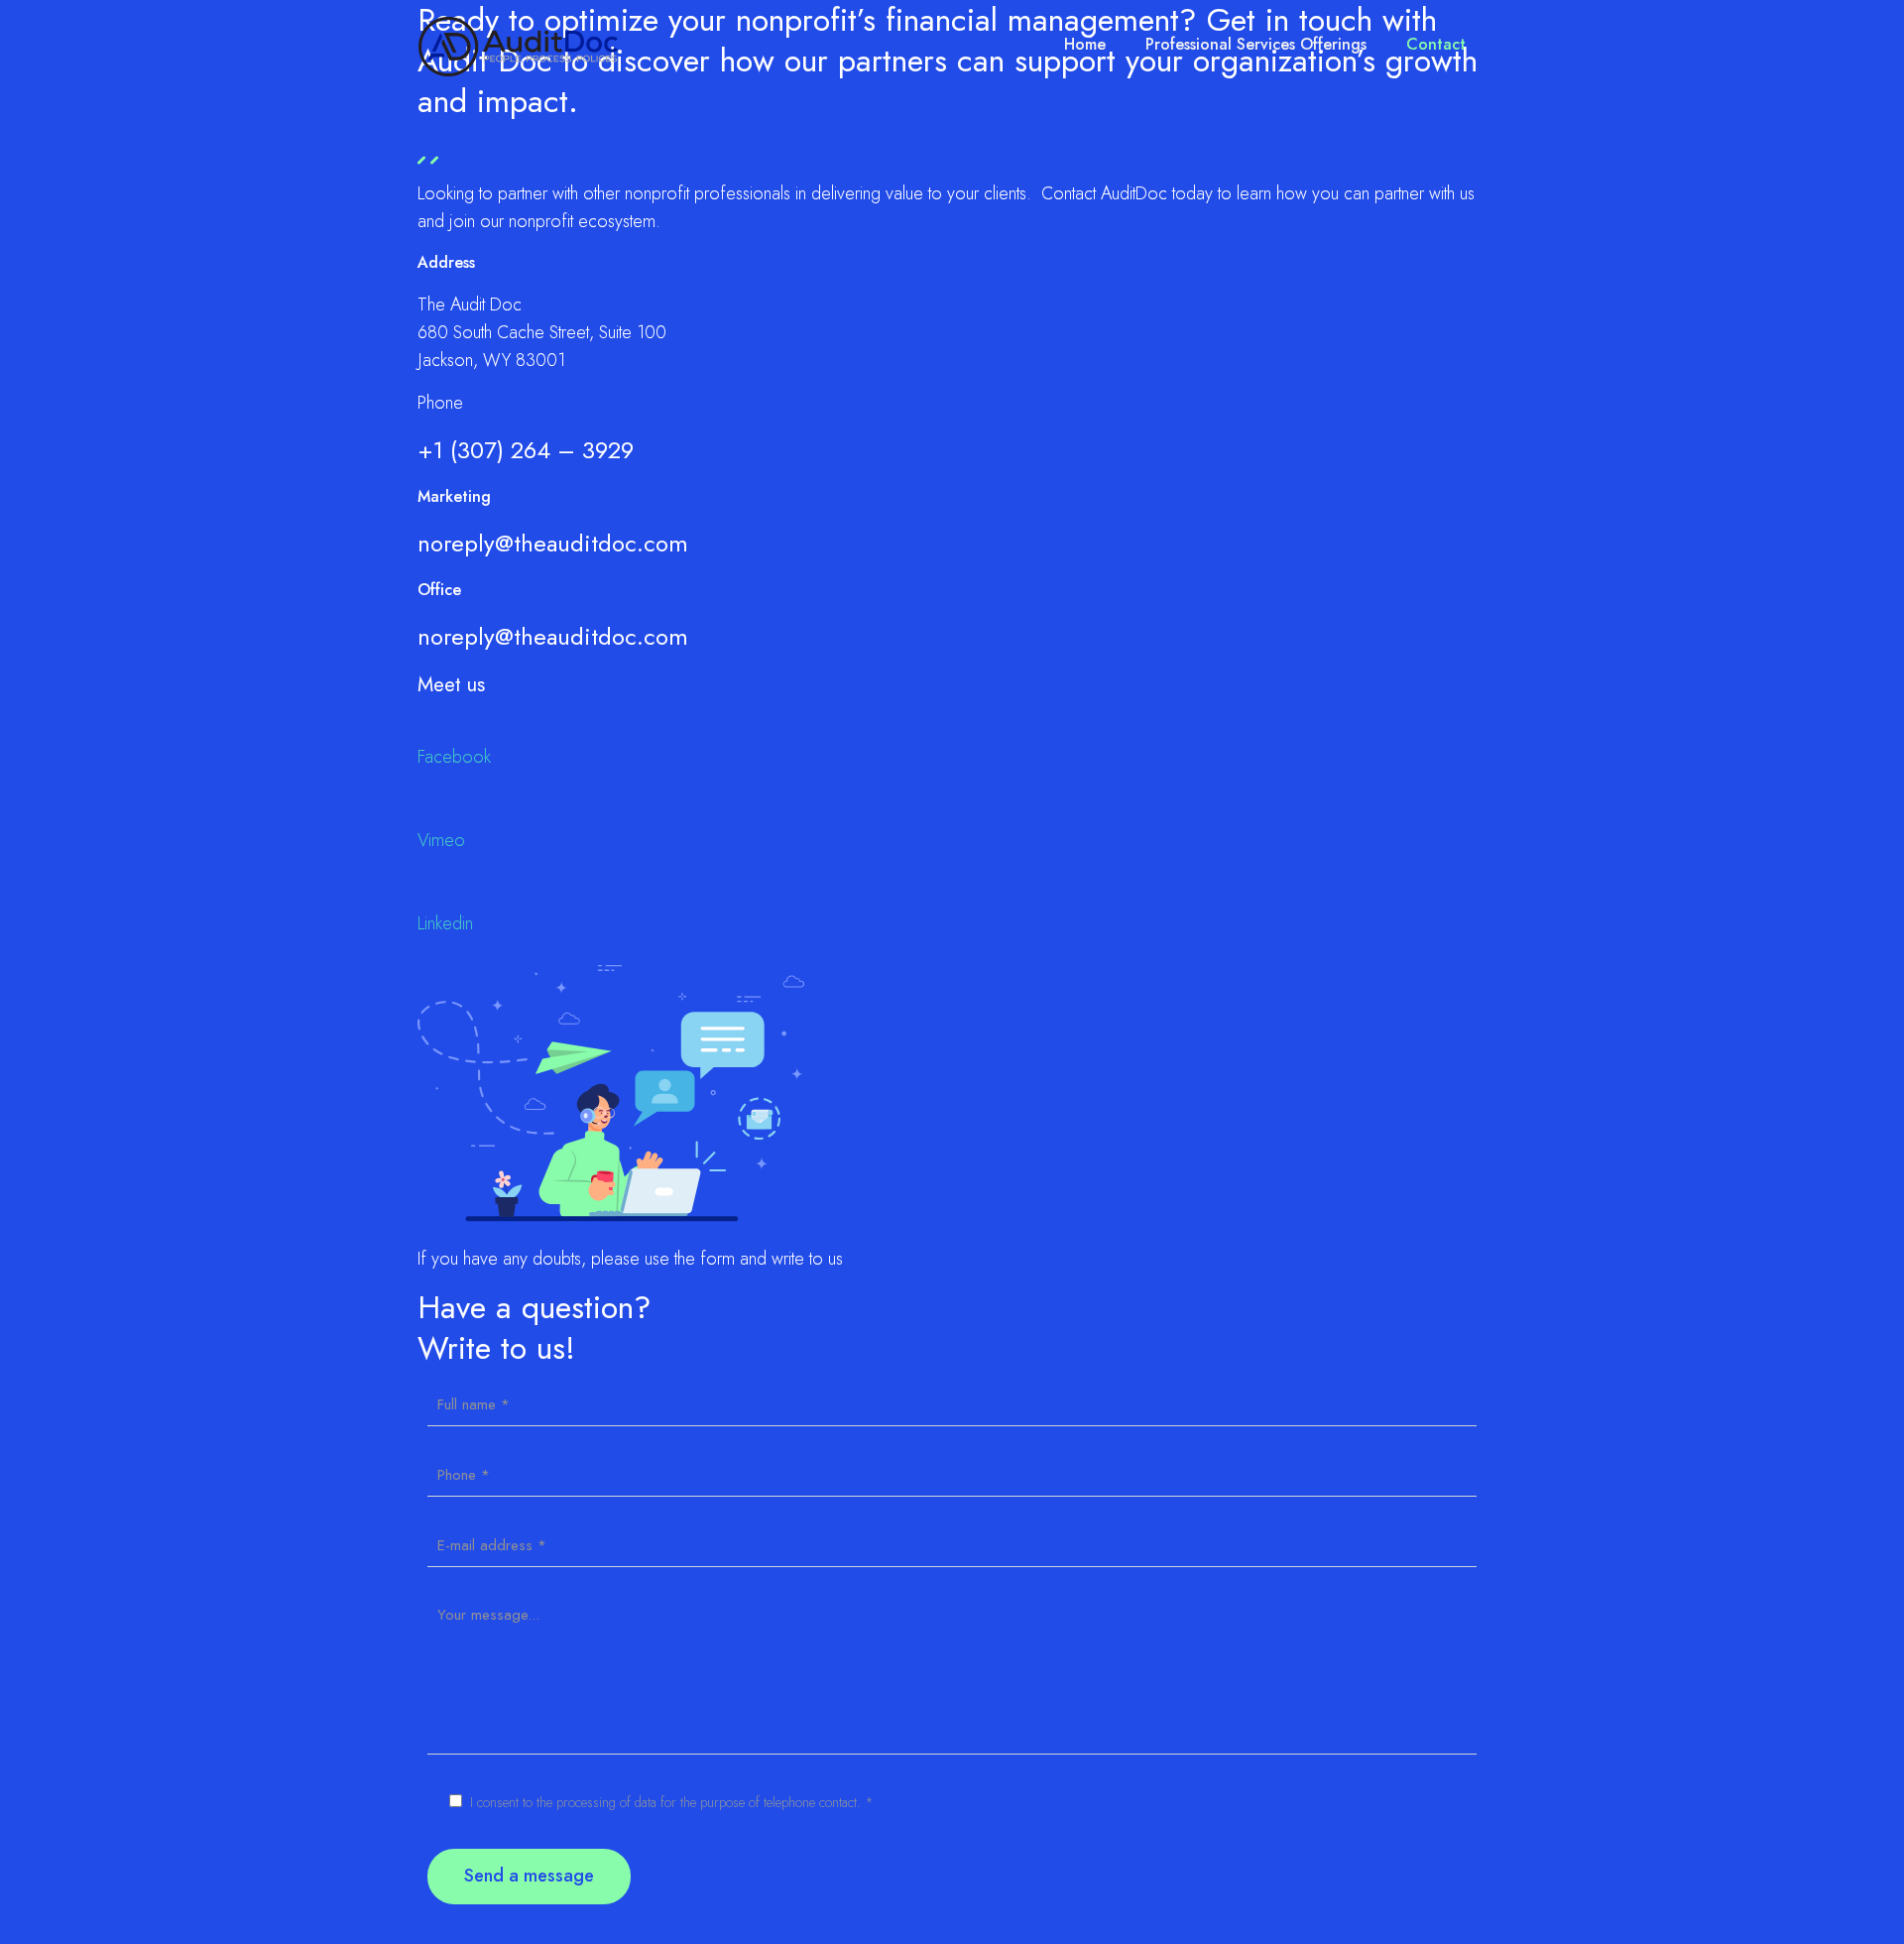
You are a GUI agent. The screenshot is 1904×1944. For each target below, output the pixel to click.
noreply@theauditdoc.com (553, 543)
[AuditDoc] (518, 45)
